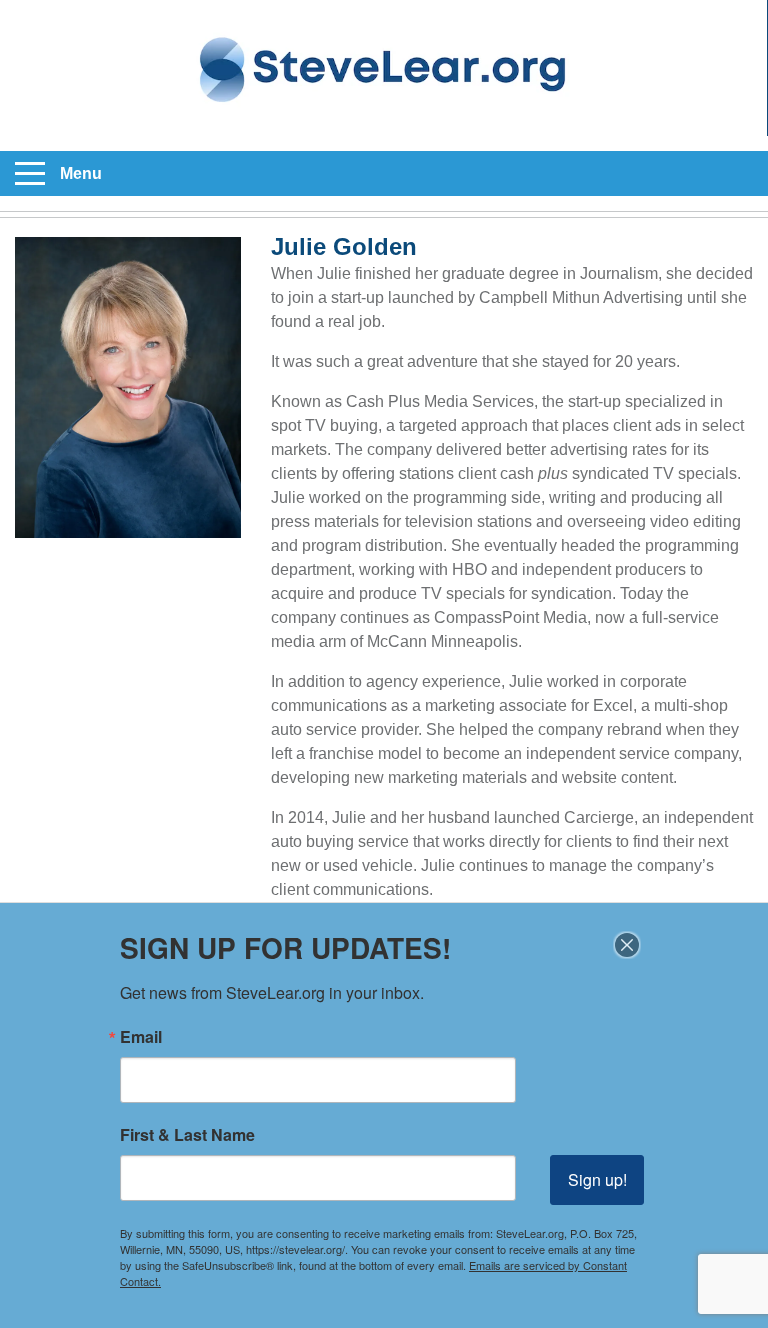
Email (141, 1037)
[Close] (627, 945)
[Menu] (30, 174)
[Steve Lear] (384, 68)
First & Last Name (187, 1135)
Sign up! (597, 1179)
